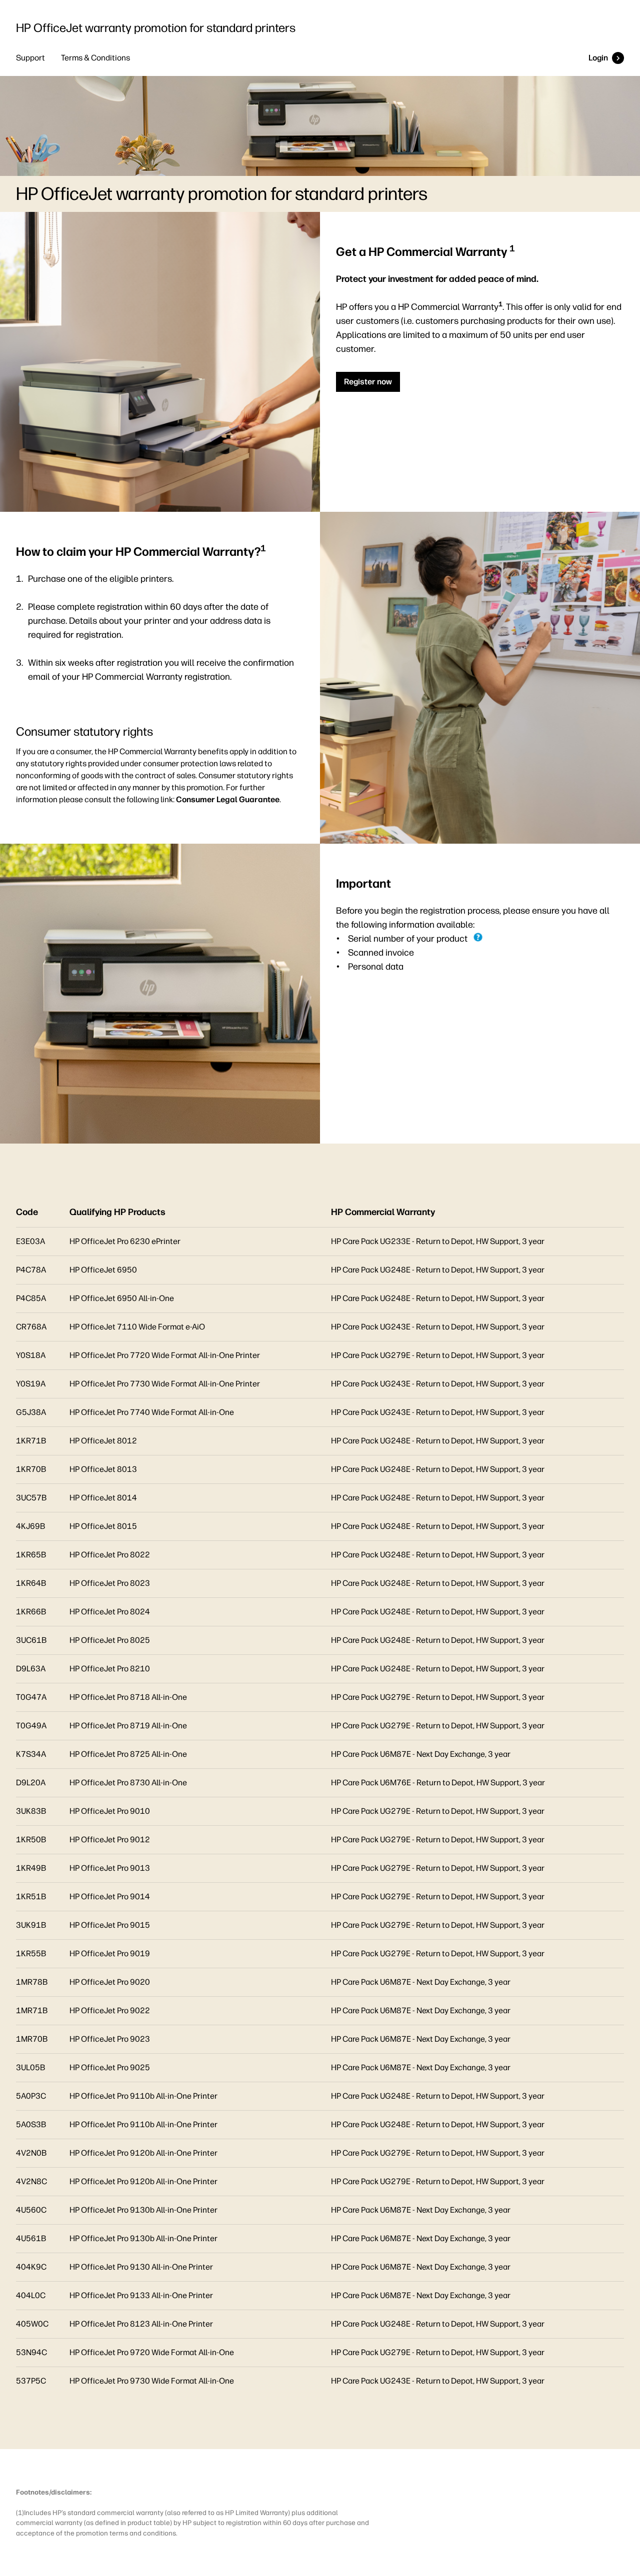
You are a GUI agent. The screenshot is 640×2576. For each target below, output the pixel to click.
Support (30, 58)
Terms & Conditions (95, 58)
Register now (368, 382)
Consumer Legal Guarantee (228, 799)
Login (598, 58)
